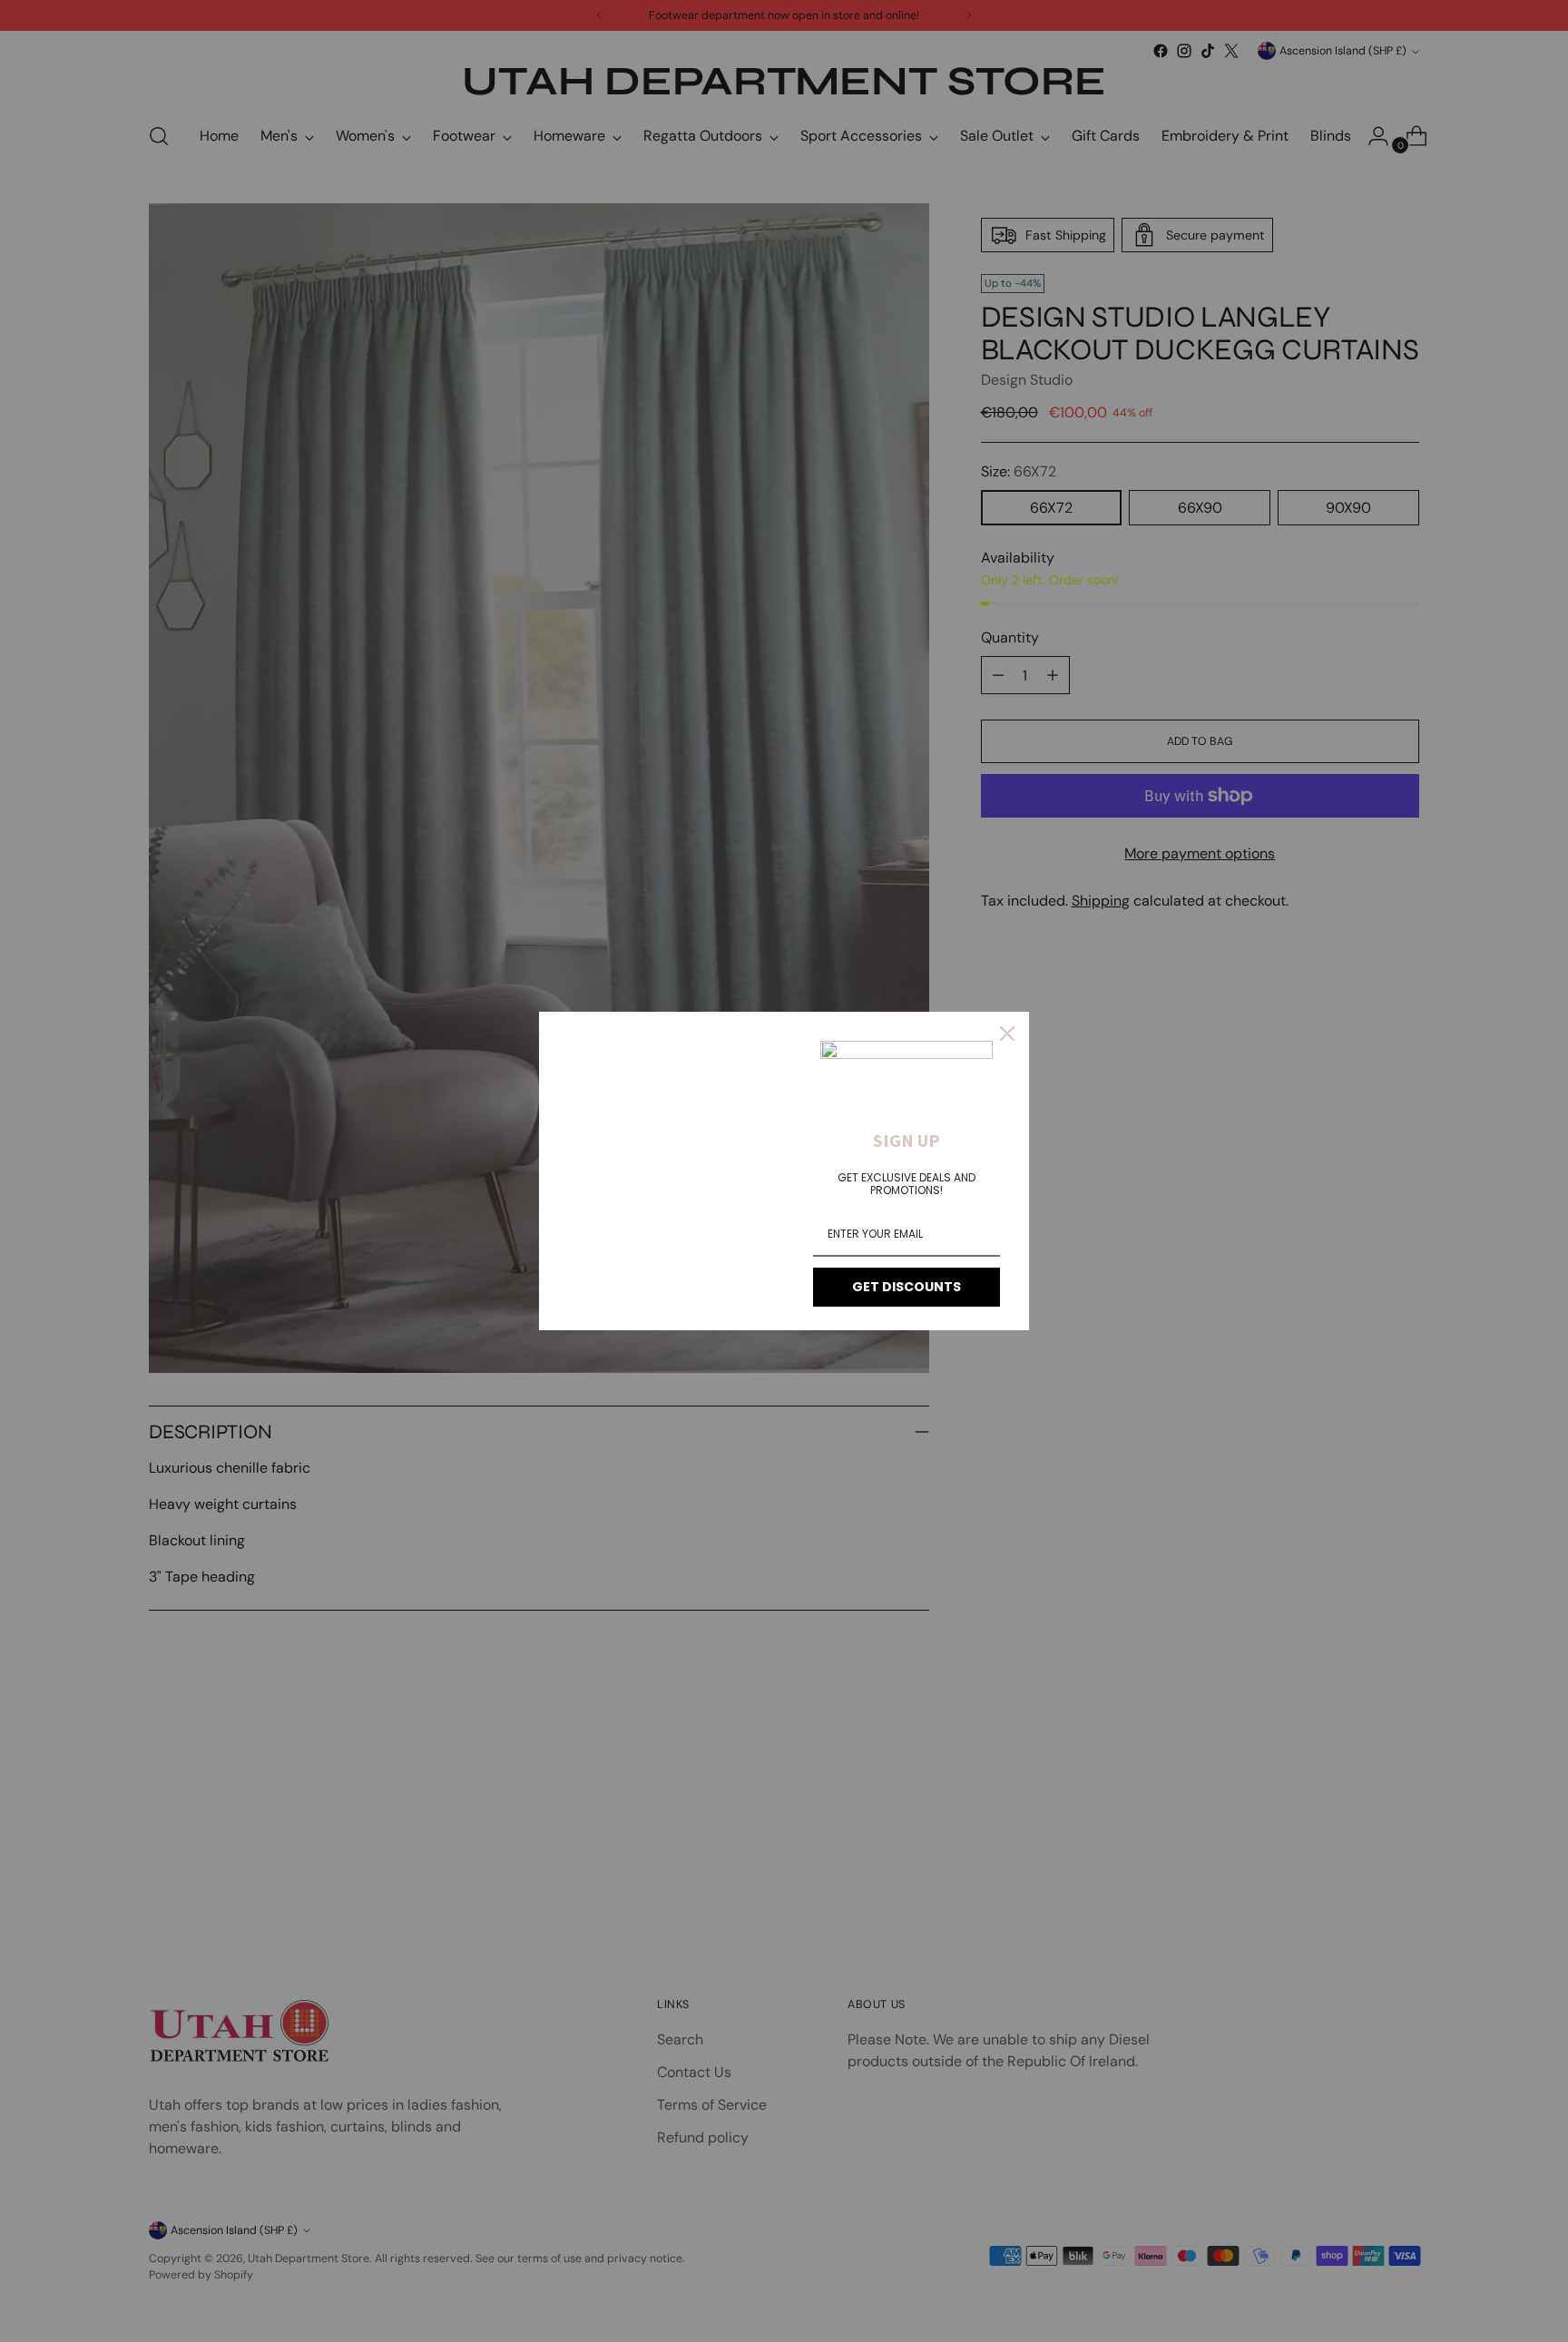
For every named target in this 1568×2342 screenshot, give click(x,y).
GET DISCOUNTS (906, 1287)
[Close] (1007, 1034)
